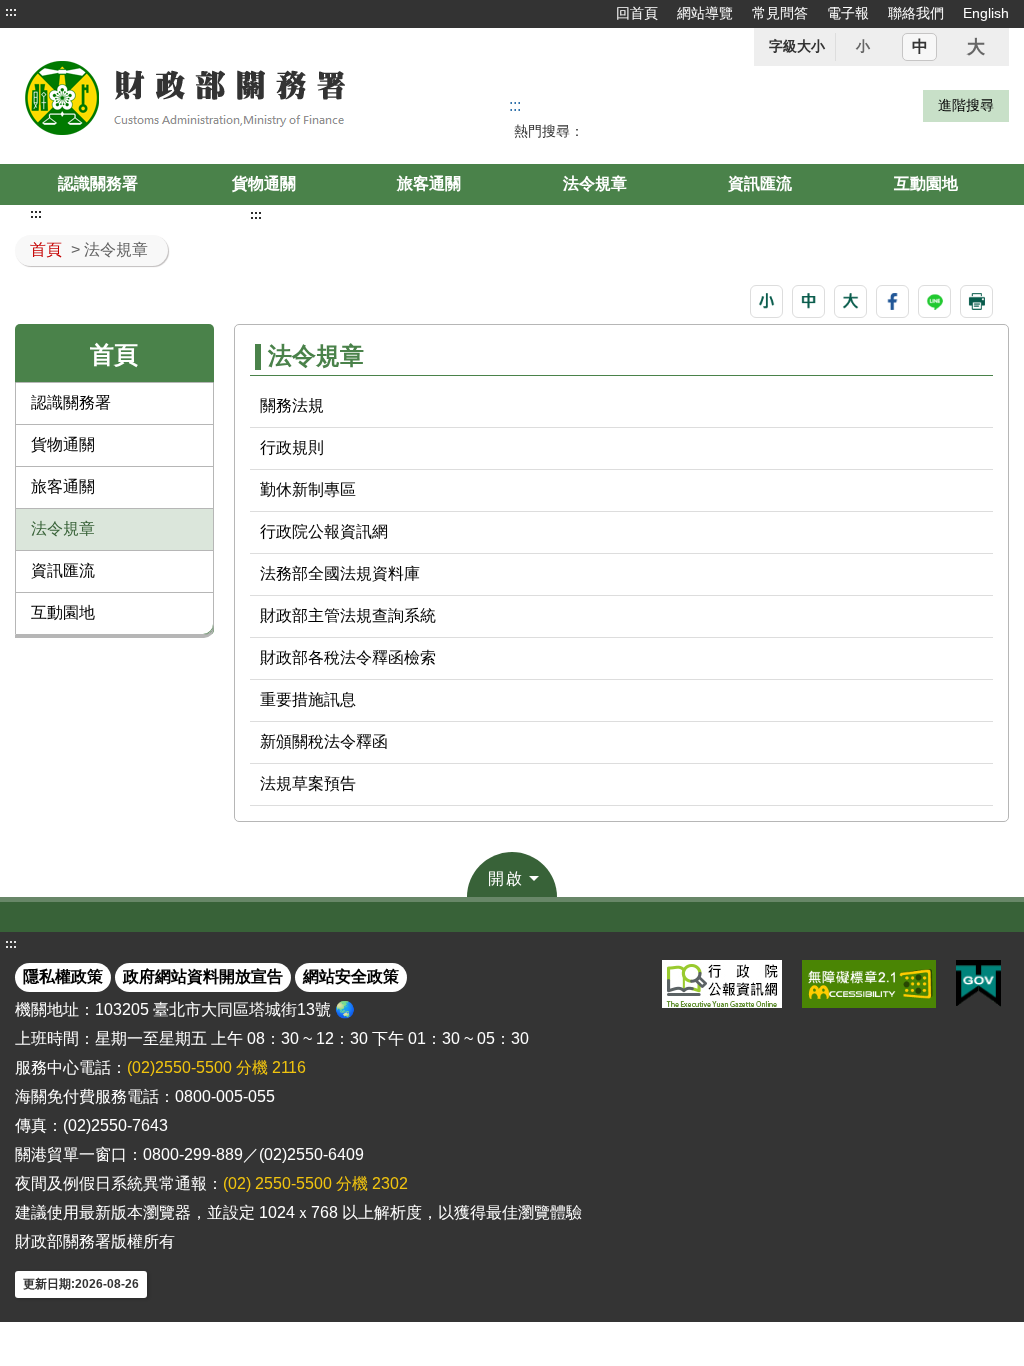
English (986, 13)
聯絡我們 (916, 13)
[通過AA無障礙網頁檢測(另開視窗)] (869, 984)
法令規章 (595, 183)
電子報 (848, 13)
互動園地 (926, 183)
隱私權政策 (63, 976)
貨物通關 (264, 183)
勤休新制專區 (308, 489)
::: (11, 12)
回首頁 (637, 13)
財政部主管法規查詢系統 (348, 615)
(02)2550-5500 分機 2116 (216, 1067)
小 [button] (863, 46)
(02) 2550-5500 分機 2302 (315, 1183)
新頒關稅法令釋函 (324, 741)
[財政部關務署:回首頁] (214, 96)
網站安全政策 (351, 976)
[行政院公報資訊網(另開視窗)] (722, 984)
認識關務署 (98, 183)
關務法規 (292, 405)
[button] (766, 301)
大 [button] (976, 47)
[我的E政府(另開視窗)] (978, 984)
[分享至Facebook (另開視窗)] (892, 301)
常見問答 (780, 13)
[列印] (976, 301)
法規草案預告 (308, 783)
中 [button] (920, 46)
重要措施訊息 (308, 699)
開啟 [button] (506, 878)
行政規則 (292, 447)
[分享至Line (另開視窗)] (934, 301)
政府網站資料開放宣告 (203, 976)
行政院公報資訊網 (324, 531)
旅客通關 (429, 183)
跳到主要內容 (53, 12)
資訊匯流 (760, 183)
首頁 (46, 249)
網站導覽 (705, 13)
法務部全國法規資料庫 (340, 573)
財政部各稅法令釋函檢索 (348, 657)
